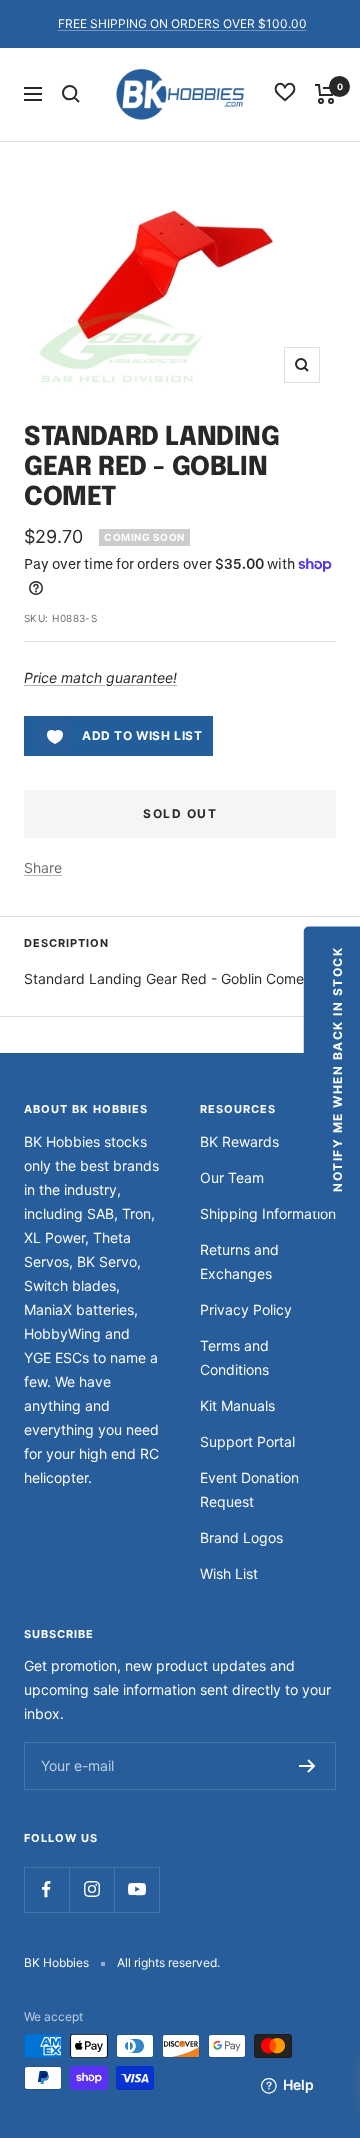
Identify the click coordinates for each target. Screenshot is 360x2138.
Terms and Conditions (234, 1357)
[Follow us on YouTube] (136, 1889)
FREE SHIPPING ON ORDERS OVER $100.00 (182, 23)
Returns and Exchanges (239, 1261)
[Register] (307, 1766)
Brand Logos (241, 1537)
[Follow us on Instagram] (91, 1889)
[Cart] (325, 94)
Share (43, 867)
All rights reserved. (168, 1962)
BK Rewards (239, 1141)
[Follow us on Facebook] (46, 1889)
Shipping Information (268, 1213)
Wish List (229, 1573)
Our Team (232, 1177)
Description (66, 943)
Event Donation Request (249, 1489)
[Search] (71, 94)
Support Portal (247, 1441)
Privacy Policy (246, 1309)
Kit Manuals (237, 1405)
